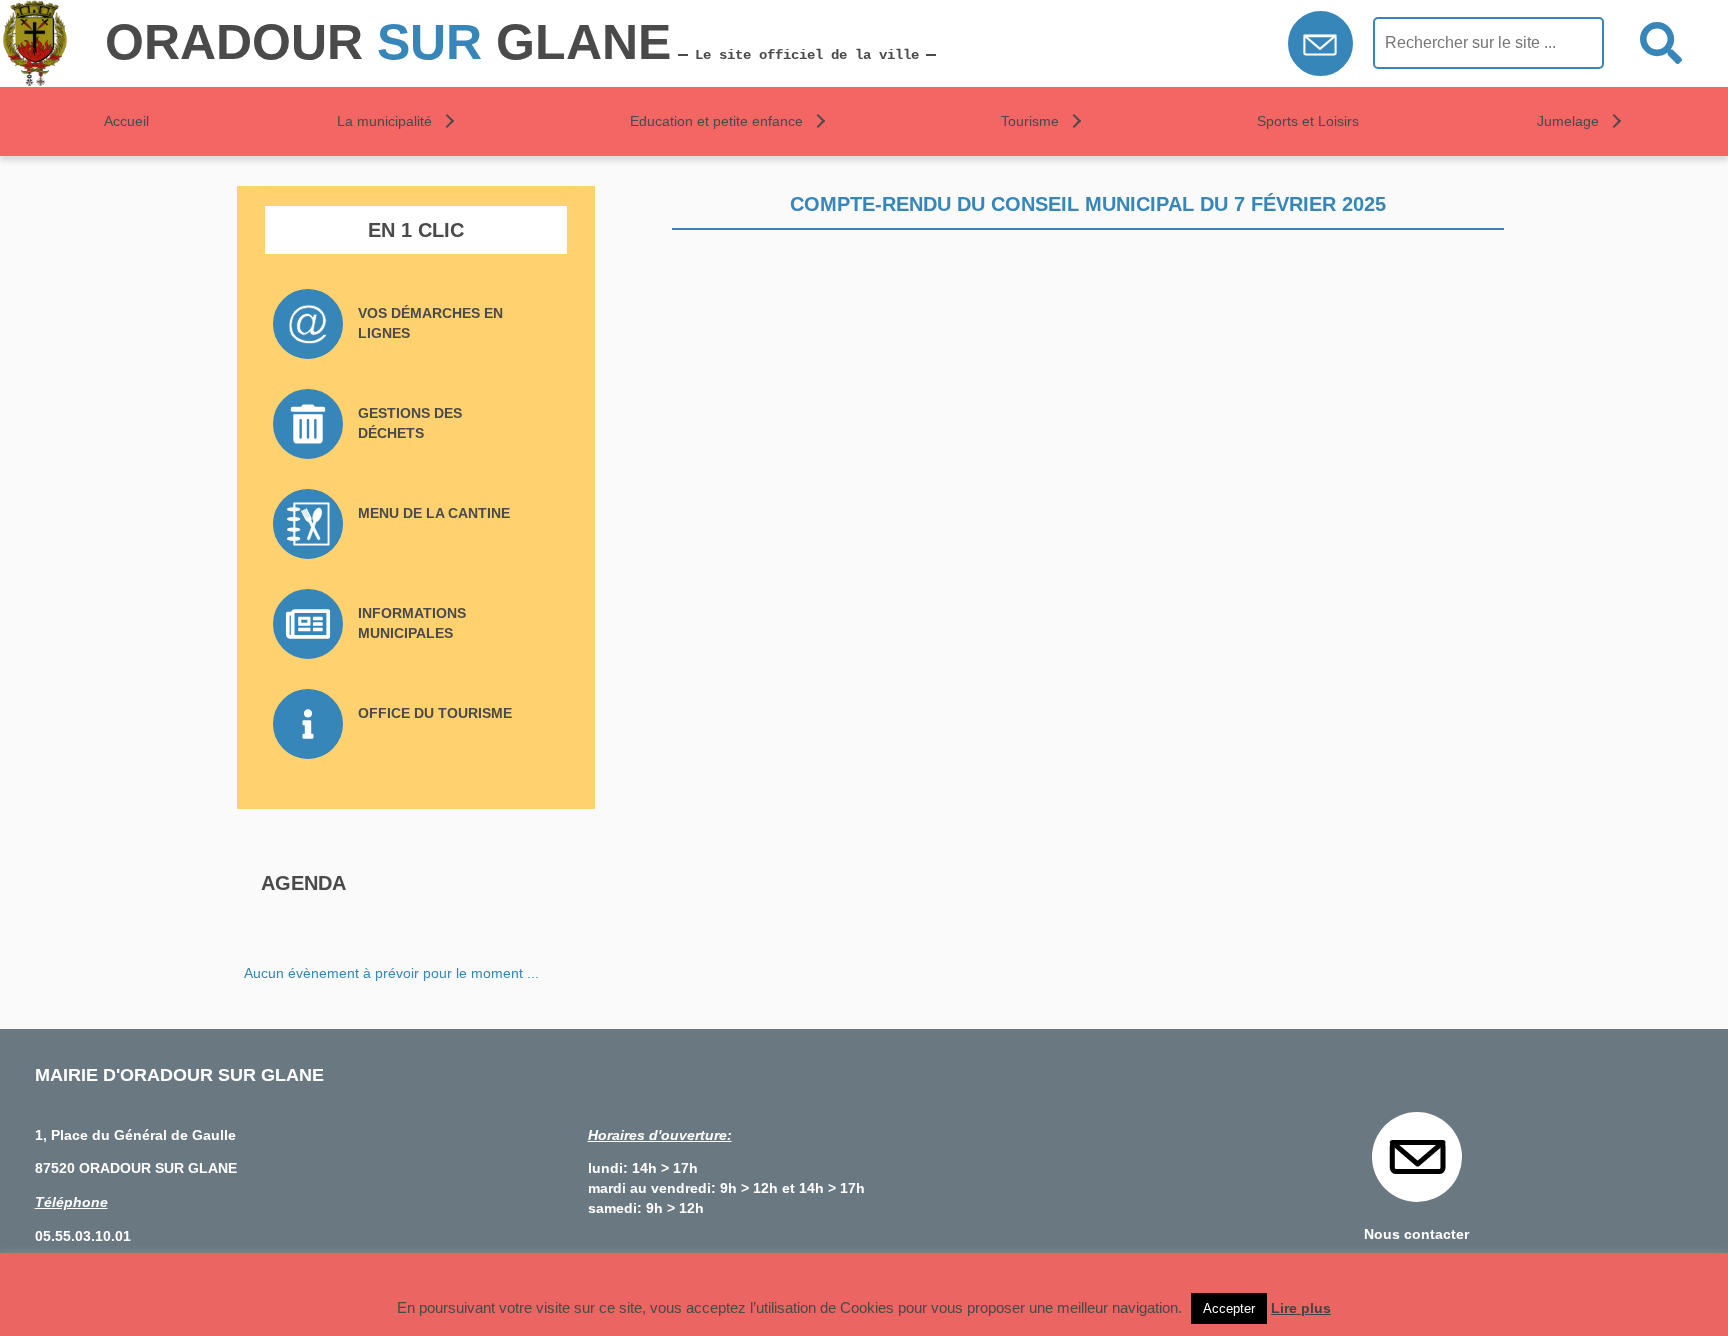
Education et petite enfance (716, 121)
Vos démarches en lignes (430, 323)
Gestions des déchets (410, 423)
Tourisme (1030, 121)
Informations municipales (412, 623)
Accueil (126, 121)
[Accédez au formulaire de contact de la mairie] (1320, 48)
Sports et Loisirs (1308, 121)
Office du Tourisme (435, 713)
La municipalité (384, 121)
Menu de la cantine (434, 513)
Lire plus (1301, 1308)
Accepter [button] (1229, 1308)
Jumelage (1568, 121)
